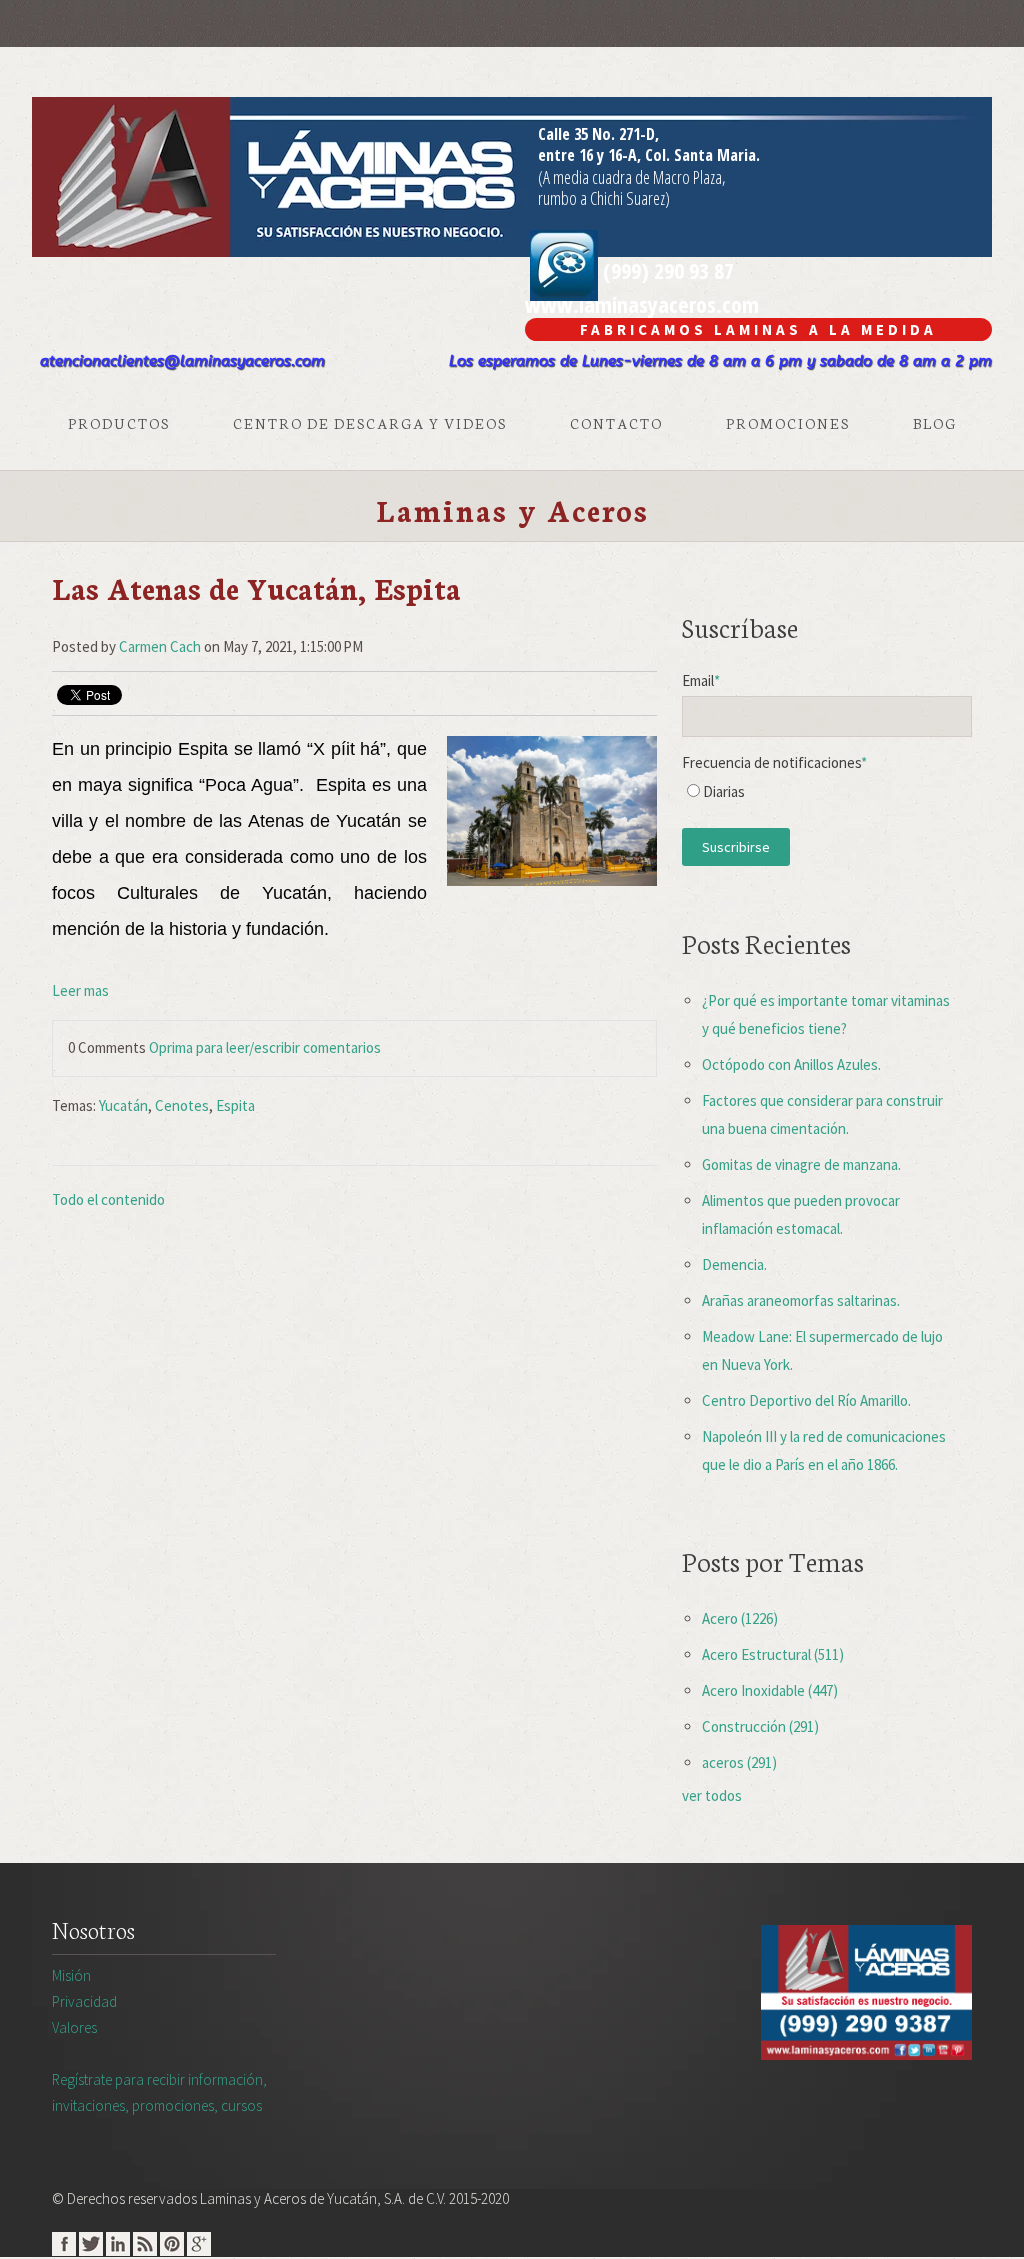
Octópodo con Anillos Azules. (791, 1064)
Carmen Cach (160, 646)
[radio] (827, 796)
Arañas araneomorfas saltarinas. (801, 1300)
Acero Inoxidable (770, 1690)
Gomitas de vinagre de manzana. (801, 1164)
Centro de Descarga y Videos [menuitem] (370, 423)
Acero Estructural (773, 1654)
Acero (740, 1618)
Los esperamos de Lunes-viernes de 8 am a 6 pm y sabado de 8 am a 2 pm (720, 361)
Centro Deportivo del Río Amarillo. (806, 1400)
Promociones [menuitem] (788, 423)
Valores (74, 2027)
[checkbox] (827, 796)
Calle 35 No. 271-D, (598, 134)
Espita (235, 1105)
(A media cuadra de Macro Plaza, (632, 177)
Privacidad (84, 2001)
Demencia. (734, 1264)
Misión (71, 1975)
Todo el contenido (108, 1199)
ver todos (712, 1795)
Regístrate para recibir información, (159, 2092)
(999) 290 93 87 (666, 270)
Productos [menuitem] (119, 423)
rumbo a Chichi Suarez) (604, 198)
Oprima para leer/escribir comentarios (265, 1047)
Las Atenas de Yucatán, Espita (256, 587)
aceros (739, 1762)
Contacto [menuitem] (616, 423)
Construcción (760, 1726)
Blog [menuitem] (935, 423)
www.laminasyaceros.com (642, 304)
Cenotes (182, 1105)
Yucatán (123, 1105)
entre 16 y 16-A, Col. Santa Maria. (649, 155)
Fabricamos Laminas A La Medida (758, 329)
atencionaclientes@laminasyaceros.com (182, 361)
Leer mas (80, 990)
